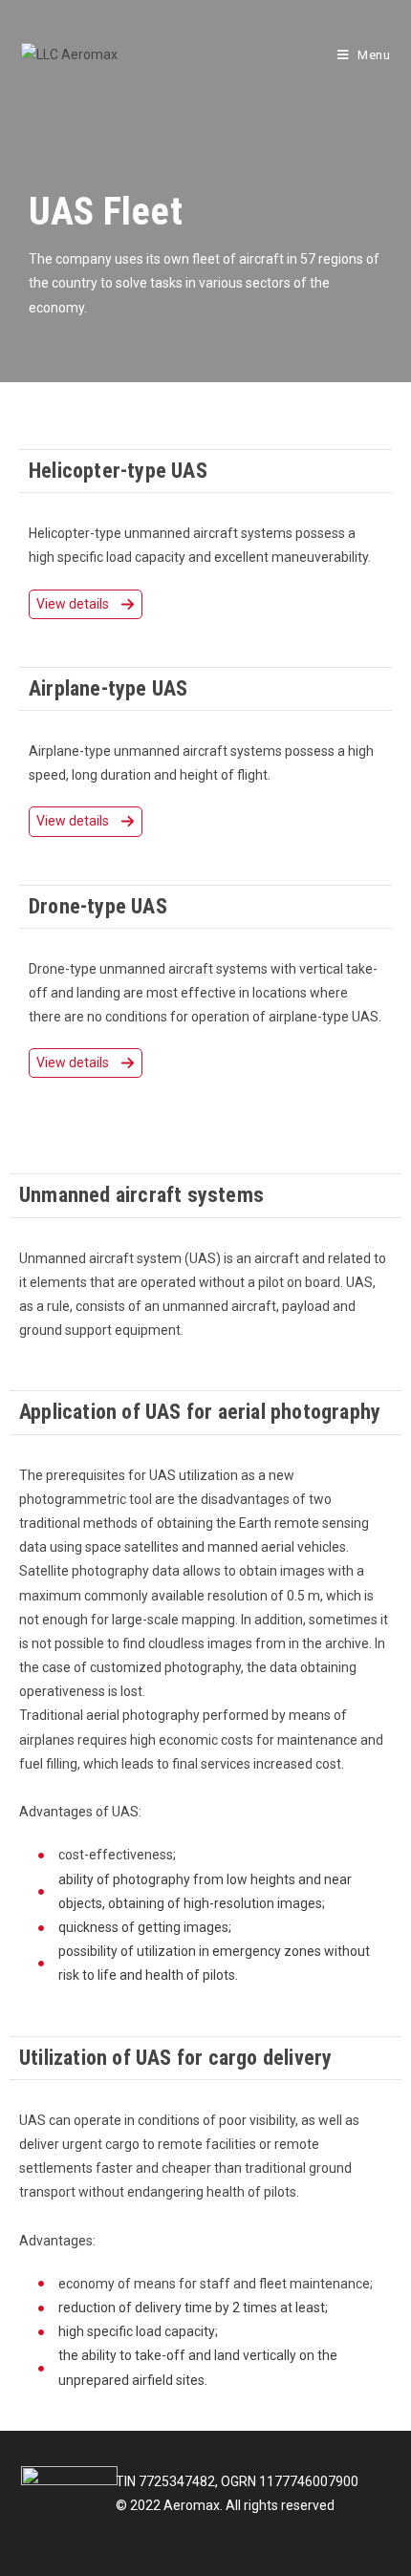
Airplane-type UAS (108, 688)
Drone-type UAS (98, 906)
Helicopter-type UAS (118, 471)
